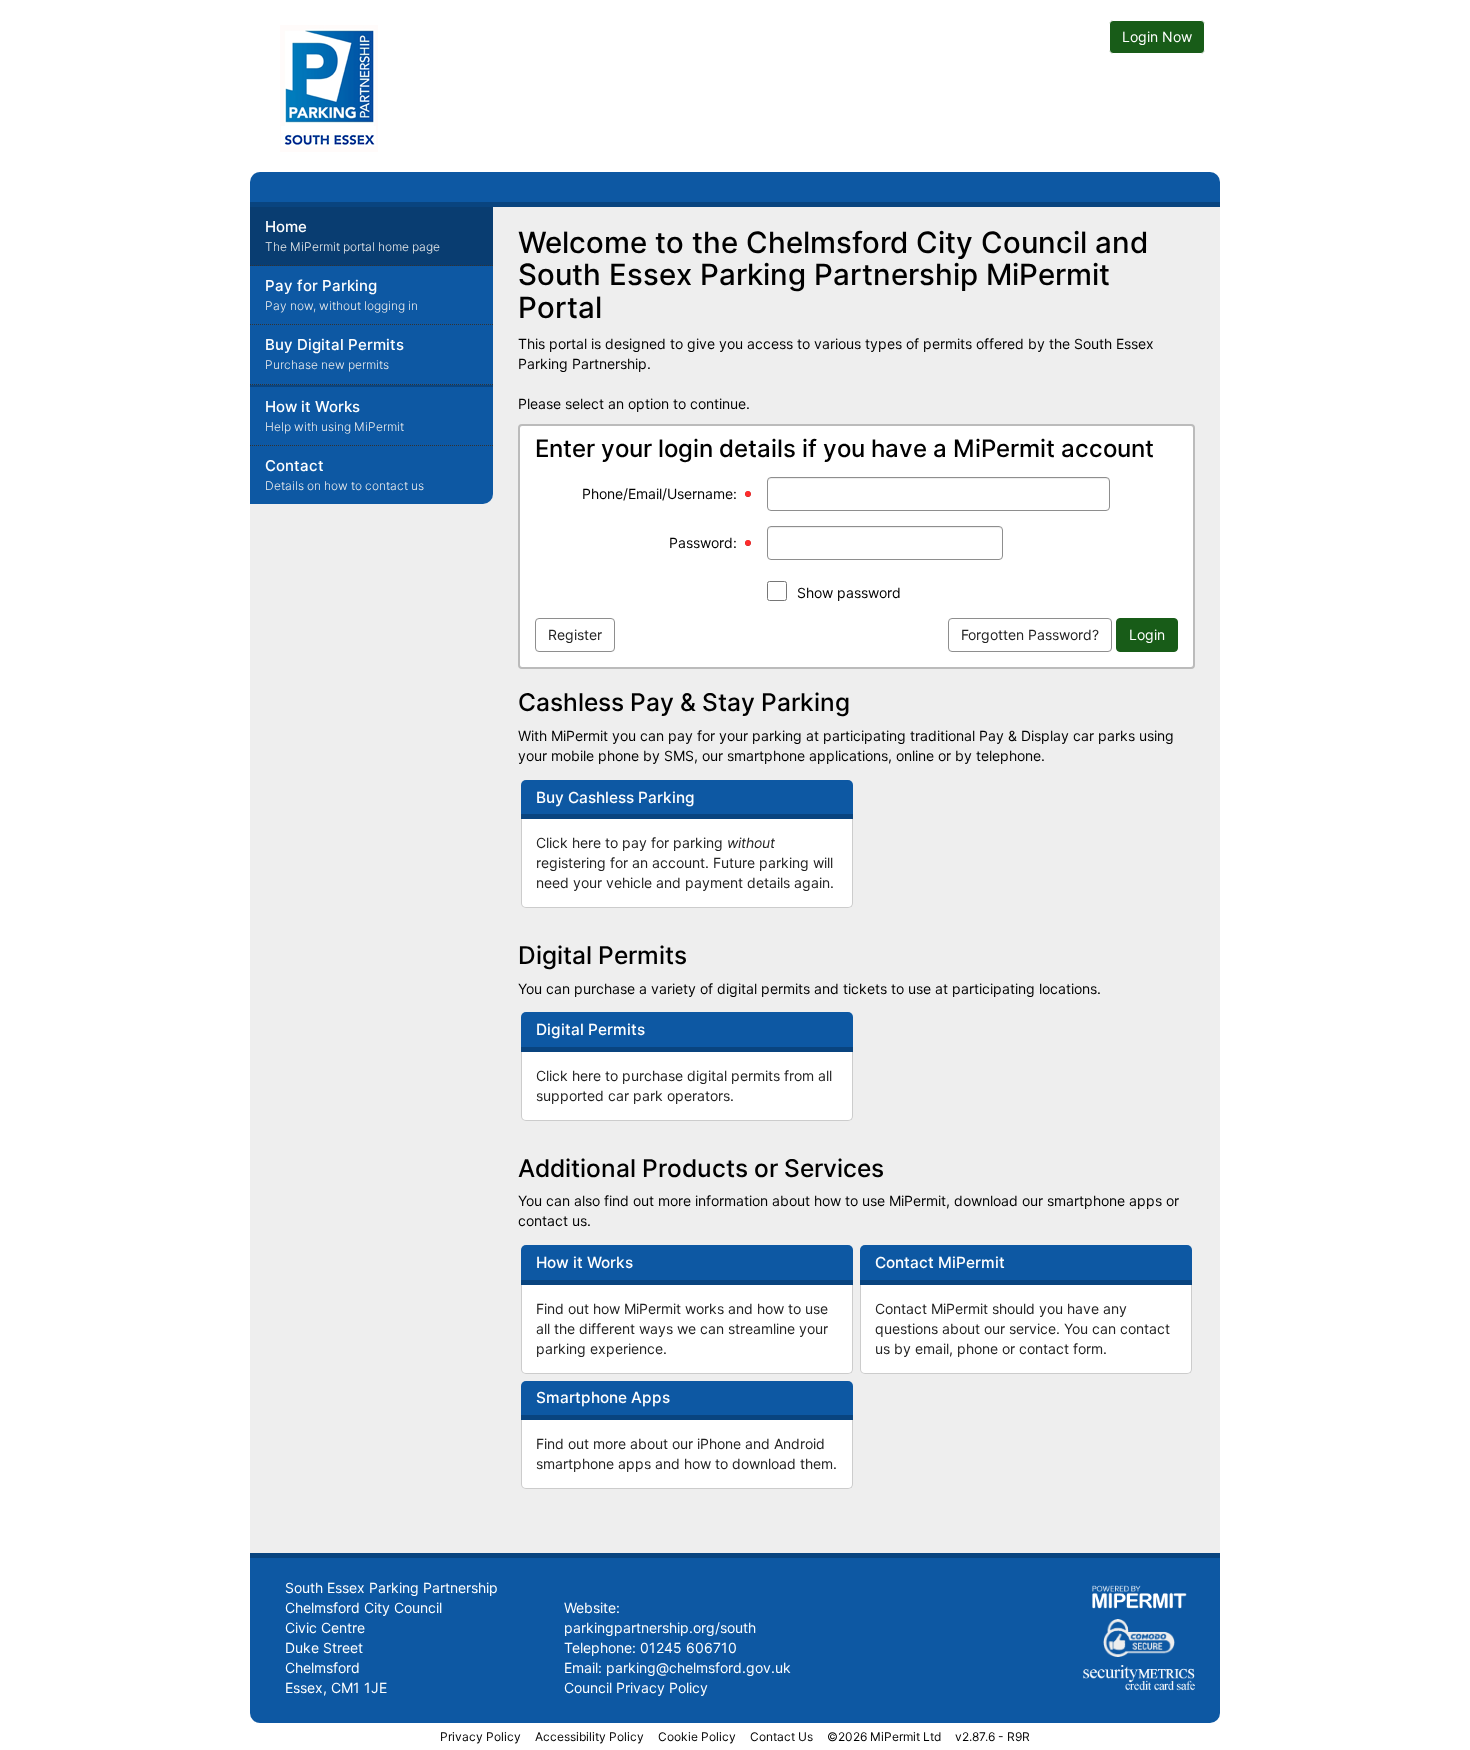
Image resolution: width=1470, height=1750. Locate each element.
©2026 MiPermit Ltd (884, 1736)
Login (1147, 634)
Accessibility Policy (589, 1736)
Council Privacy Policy (636, 1687)
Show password (849, 592)
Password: (703, 542)
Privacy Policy (480, 1736)
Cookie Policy (697, 1736)
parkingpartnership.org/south (660, 1627)
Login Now (1157, 36)
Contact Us (781, 1736)
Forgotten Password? (1030, 634)
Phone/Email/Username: (659, 493)
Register (575, 634)
